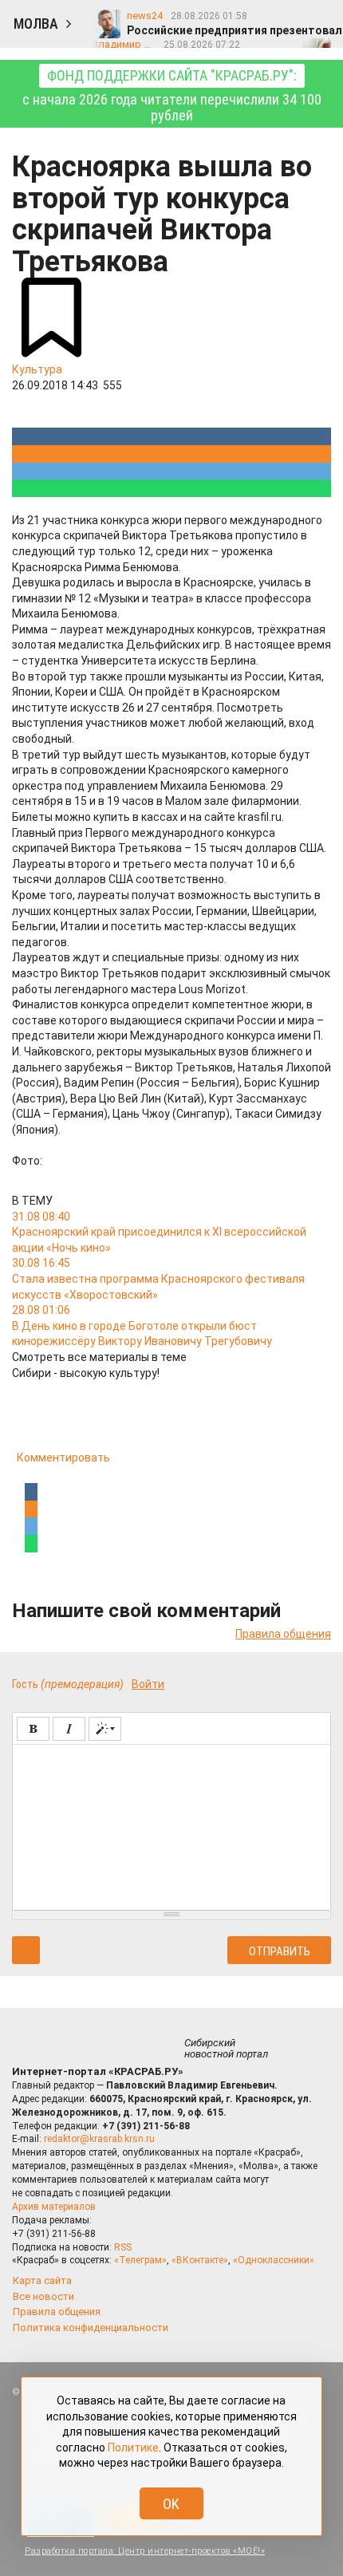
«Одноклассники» (274, 2260)
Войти (148, 1684)
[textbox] (171, 1825)
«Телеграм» (140, 2260)
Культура (37, 369)
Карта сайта (42, 2280)
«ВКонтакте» (200, 2260)
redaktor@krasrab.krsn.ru (99, 2139)
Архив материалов (54, 2207)
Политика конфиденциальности (91, 2327)
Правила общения (283, 1634)
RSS (123, 2247)
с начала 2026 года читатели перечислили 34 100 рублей (172, 95)
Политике (133, 2448)
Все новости (43, 2296)
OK (171, 2504)
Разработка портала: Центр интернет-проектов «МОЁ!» (145, 2551)
